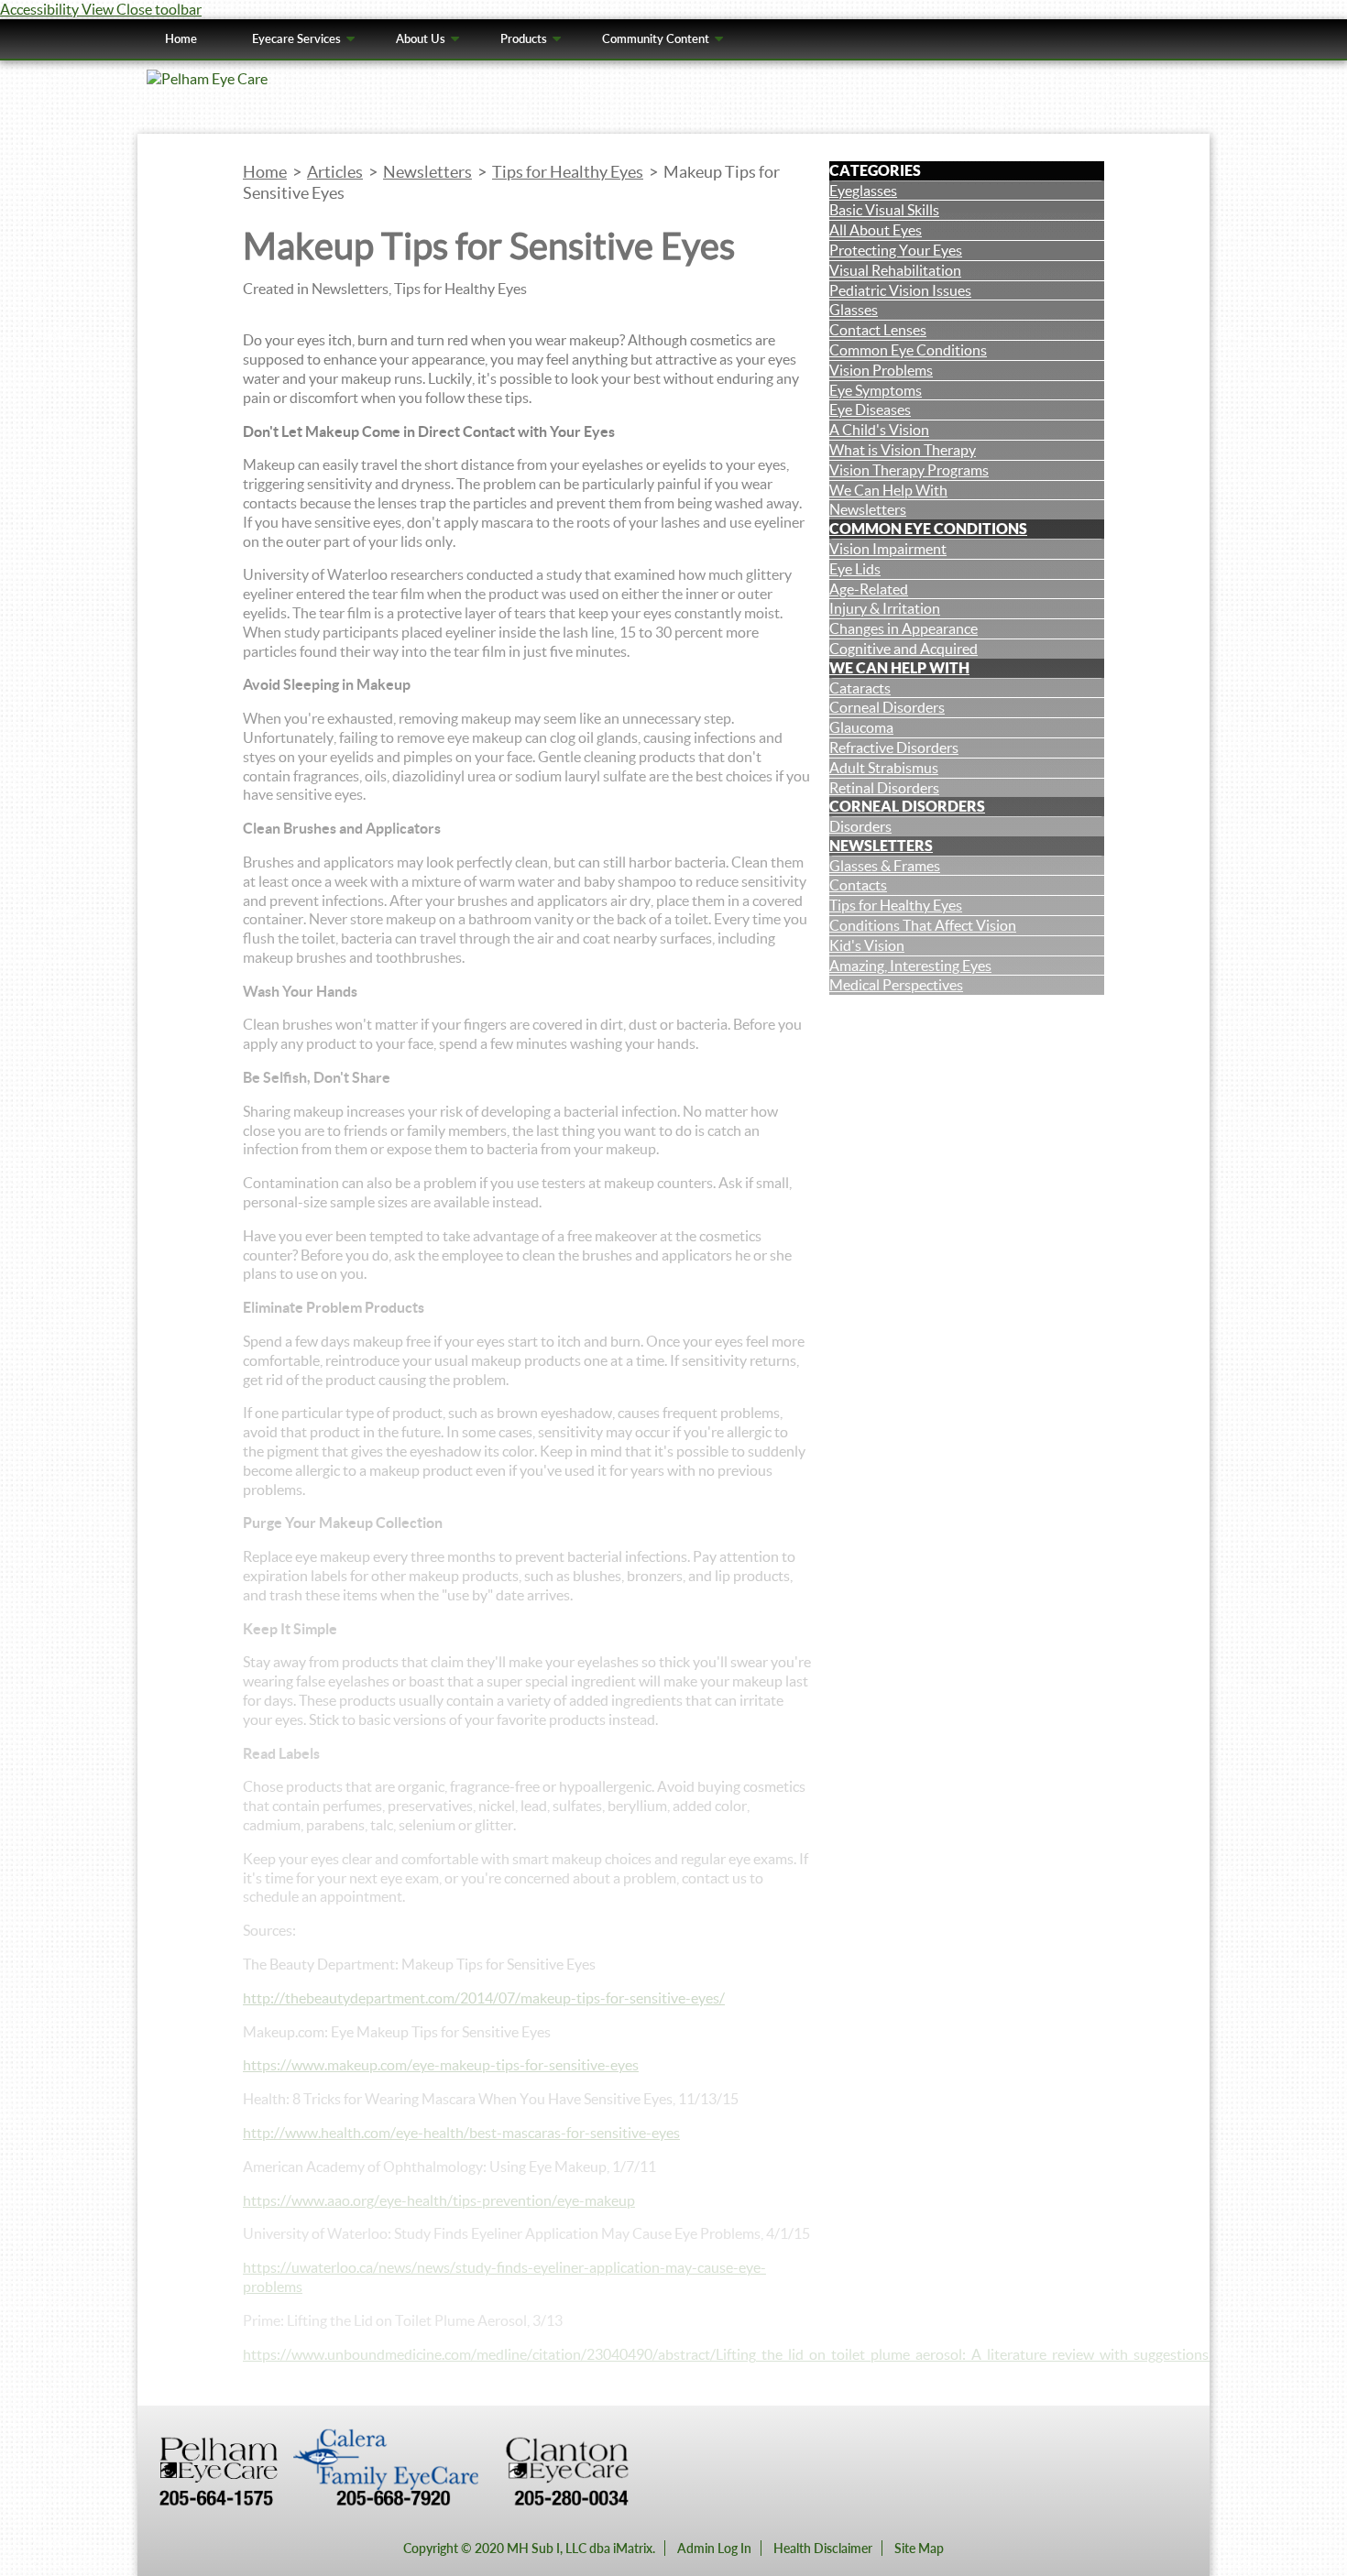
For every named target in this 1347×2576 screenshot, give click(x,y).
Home (181, 38)
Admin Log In (714, 2548)
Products (524, 38)
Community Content (656, 38)
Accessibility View (58, 9)
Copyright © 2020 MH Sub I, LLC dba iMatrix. (529, 2548)
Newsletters (881, 846)
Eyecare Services (296, 38)
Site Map (919, 2548)
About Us (421, 38)
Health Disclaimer (823, 2548)
